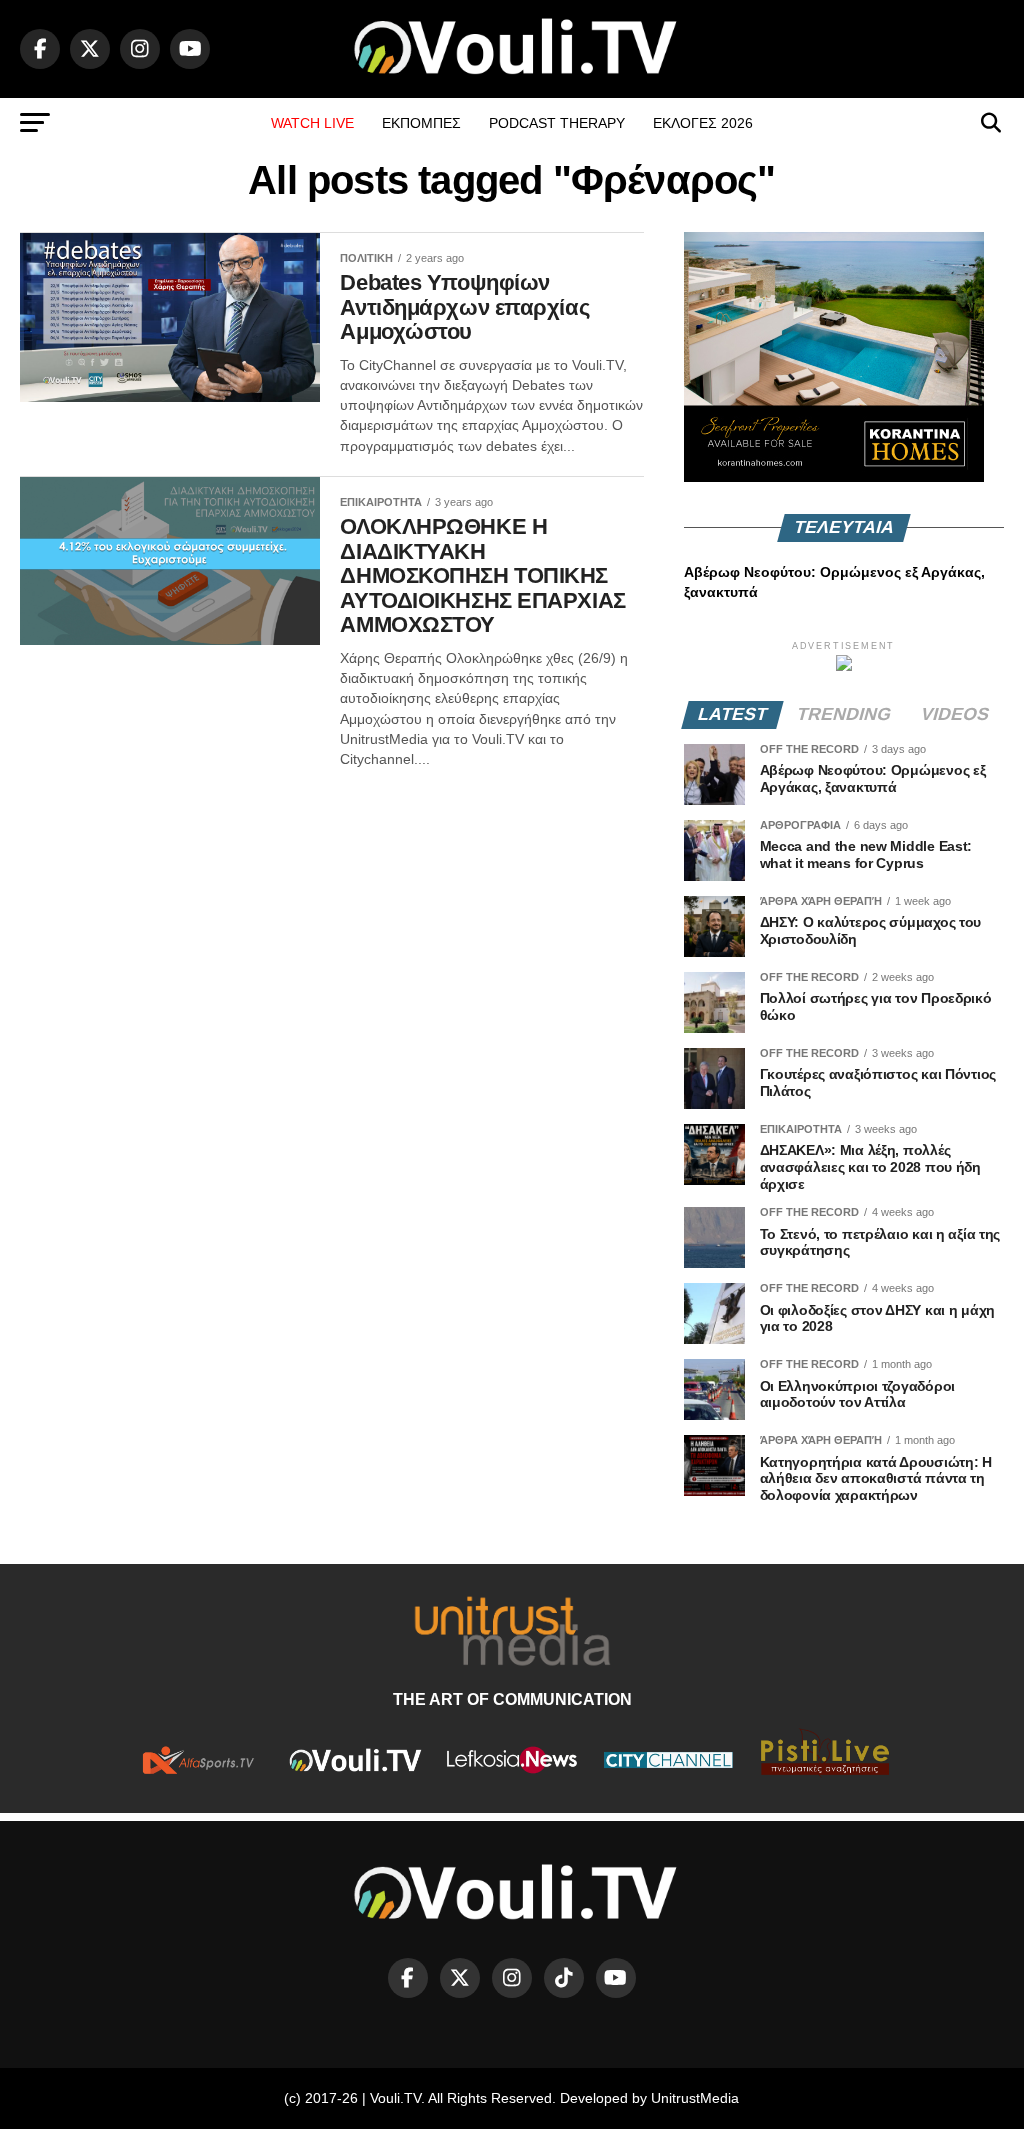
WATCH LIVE (312, 123)
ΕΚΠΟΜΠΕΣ (421, 123)
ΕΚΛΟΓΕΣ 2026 (703, 123)
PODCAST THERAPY (557, 123)
